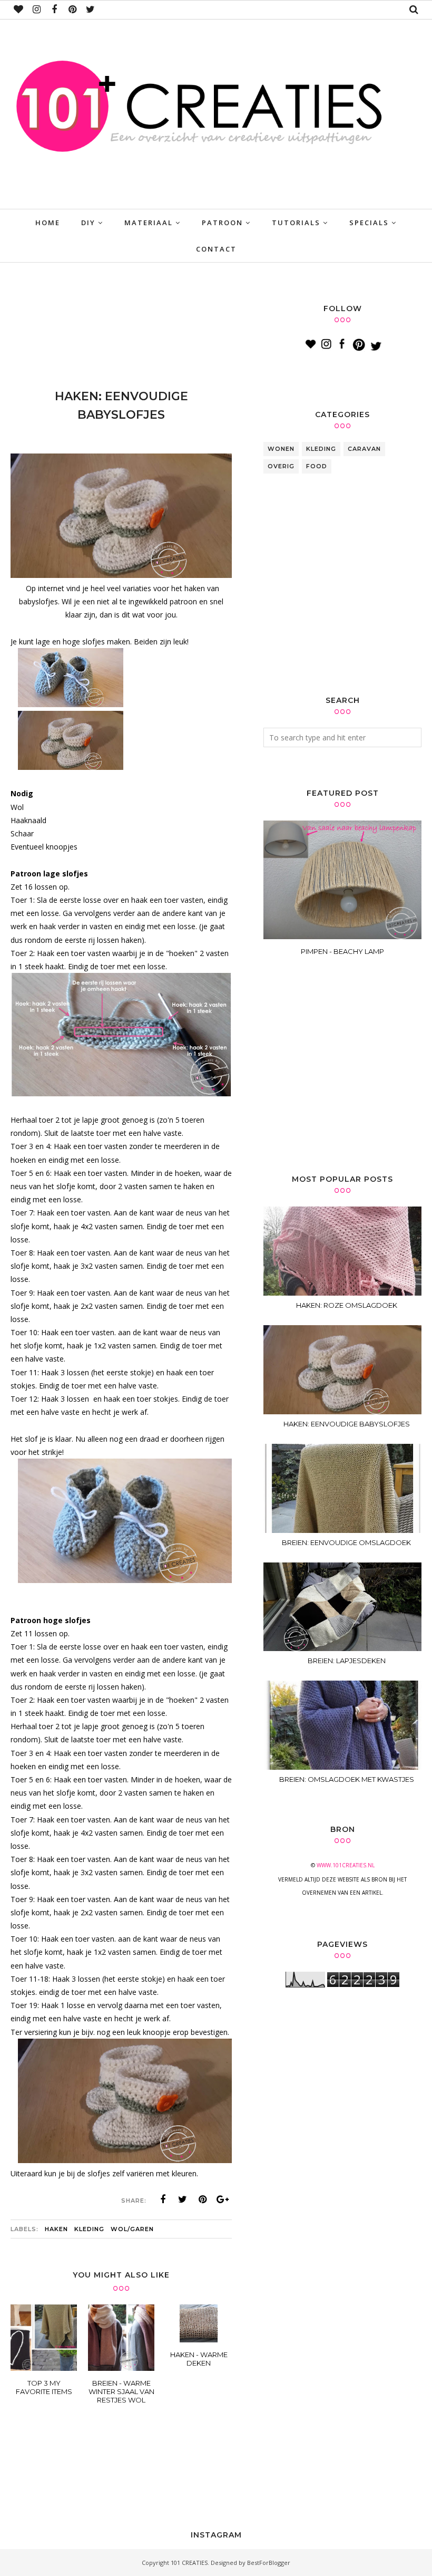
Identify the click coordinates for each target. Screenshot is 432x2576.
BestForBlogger (269, 2563)
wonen (281, 449)
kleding (89, 2229)
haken (56, 2229)
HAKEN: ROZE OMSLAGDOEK (347, 1305)
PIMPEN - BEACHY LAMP (342, 951)
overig (281, 466)
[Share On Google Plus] (223, 2199)
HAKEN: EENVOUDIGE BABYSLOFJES (347, 1424)
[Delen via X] (183, 2199)
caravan (364, 449)
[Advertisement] (202, 329)
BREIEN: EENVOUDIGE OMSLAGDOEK (346, 1542)
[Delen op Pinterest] (203, 2199)
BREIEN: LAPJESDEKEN (347, 1661)
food (317, 466)
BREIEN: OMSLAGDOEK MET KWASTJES (347, 1779)
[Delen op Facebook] (163, 2199)
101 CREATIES (189, 2563)
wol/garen (132, 2229)
